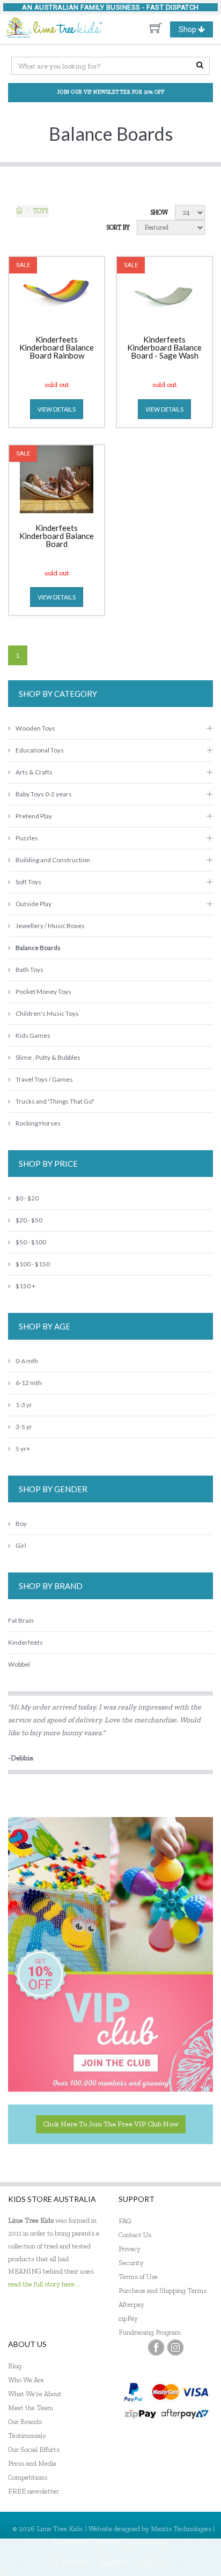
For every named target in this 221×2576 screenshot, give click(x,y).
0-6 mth (27, 1361)
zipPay (128, 2318)
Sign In (153, 2562)
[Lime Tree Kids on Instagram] (175, 2347)
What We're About (35, 2394)
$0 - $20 (27, 1198)
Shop (196, 31)
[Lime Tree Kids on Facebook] (156, 2347)
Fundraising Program (150, 2332)
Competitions (28, 2477)
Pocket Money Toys (43, 991)
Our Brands (25, 2422)
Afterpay (131, 2304)
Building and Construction (53, 860)
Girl (21, 1545)
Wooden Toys (35, 728)
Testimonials (27, 2436)
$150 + (25, 1286)
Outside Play (34, 904)
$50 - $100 (31, 1242)
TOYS (41, 211)
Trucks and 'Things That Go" (55, 1101)
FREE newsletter (34, 2491)
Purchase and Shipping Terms (163, 2290)
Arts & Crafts (34, 772)
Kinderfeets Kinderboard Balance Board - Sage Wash (164, 348)
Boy (21, 1523)
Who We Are (26, 2380)
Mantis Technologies (181, 2529)
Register (114, 2562)
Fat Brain (21, 1620)
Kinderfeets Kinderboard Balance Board (57, 536)
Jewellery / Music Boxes (50, 926)
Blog (15, 2366)
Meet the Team (31, 2408)
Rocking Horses (38, 1123)
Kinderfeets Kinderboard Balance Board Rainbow (57, 348)
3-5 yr (24, 1427)
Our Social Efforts (34, 2449)
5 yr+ (23, 1449)
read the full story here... (44, 2284)
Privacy (130, 2249)
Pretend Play (34, 816)
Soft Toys (28, 882)
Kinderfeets (25, 1642)
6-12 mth (29, 1383)
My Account (67, 2562)
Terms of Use (138, 2277)
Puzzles (27, 838)
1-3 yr (24, 1405)
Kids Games (33, 1035)
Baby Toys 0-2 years (44, 794)
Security (131, 2263)
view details (57, 409)
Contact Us (135, 2235)
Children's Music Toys (47, 1013)
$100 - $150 (33, 1264)
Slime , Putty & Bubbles (48, 1057)
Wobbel (19, 1664)
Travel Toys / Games (44, 1079)
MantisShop (150, 2541)
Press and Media (32, 2463)
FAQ (125, 2221)
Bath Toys (30, 970)
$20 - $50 (29, 1220)
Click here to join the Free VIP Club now (111, 2124)
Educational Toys (40, 750)
